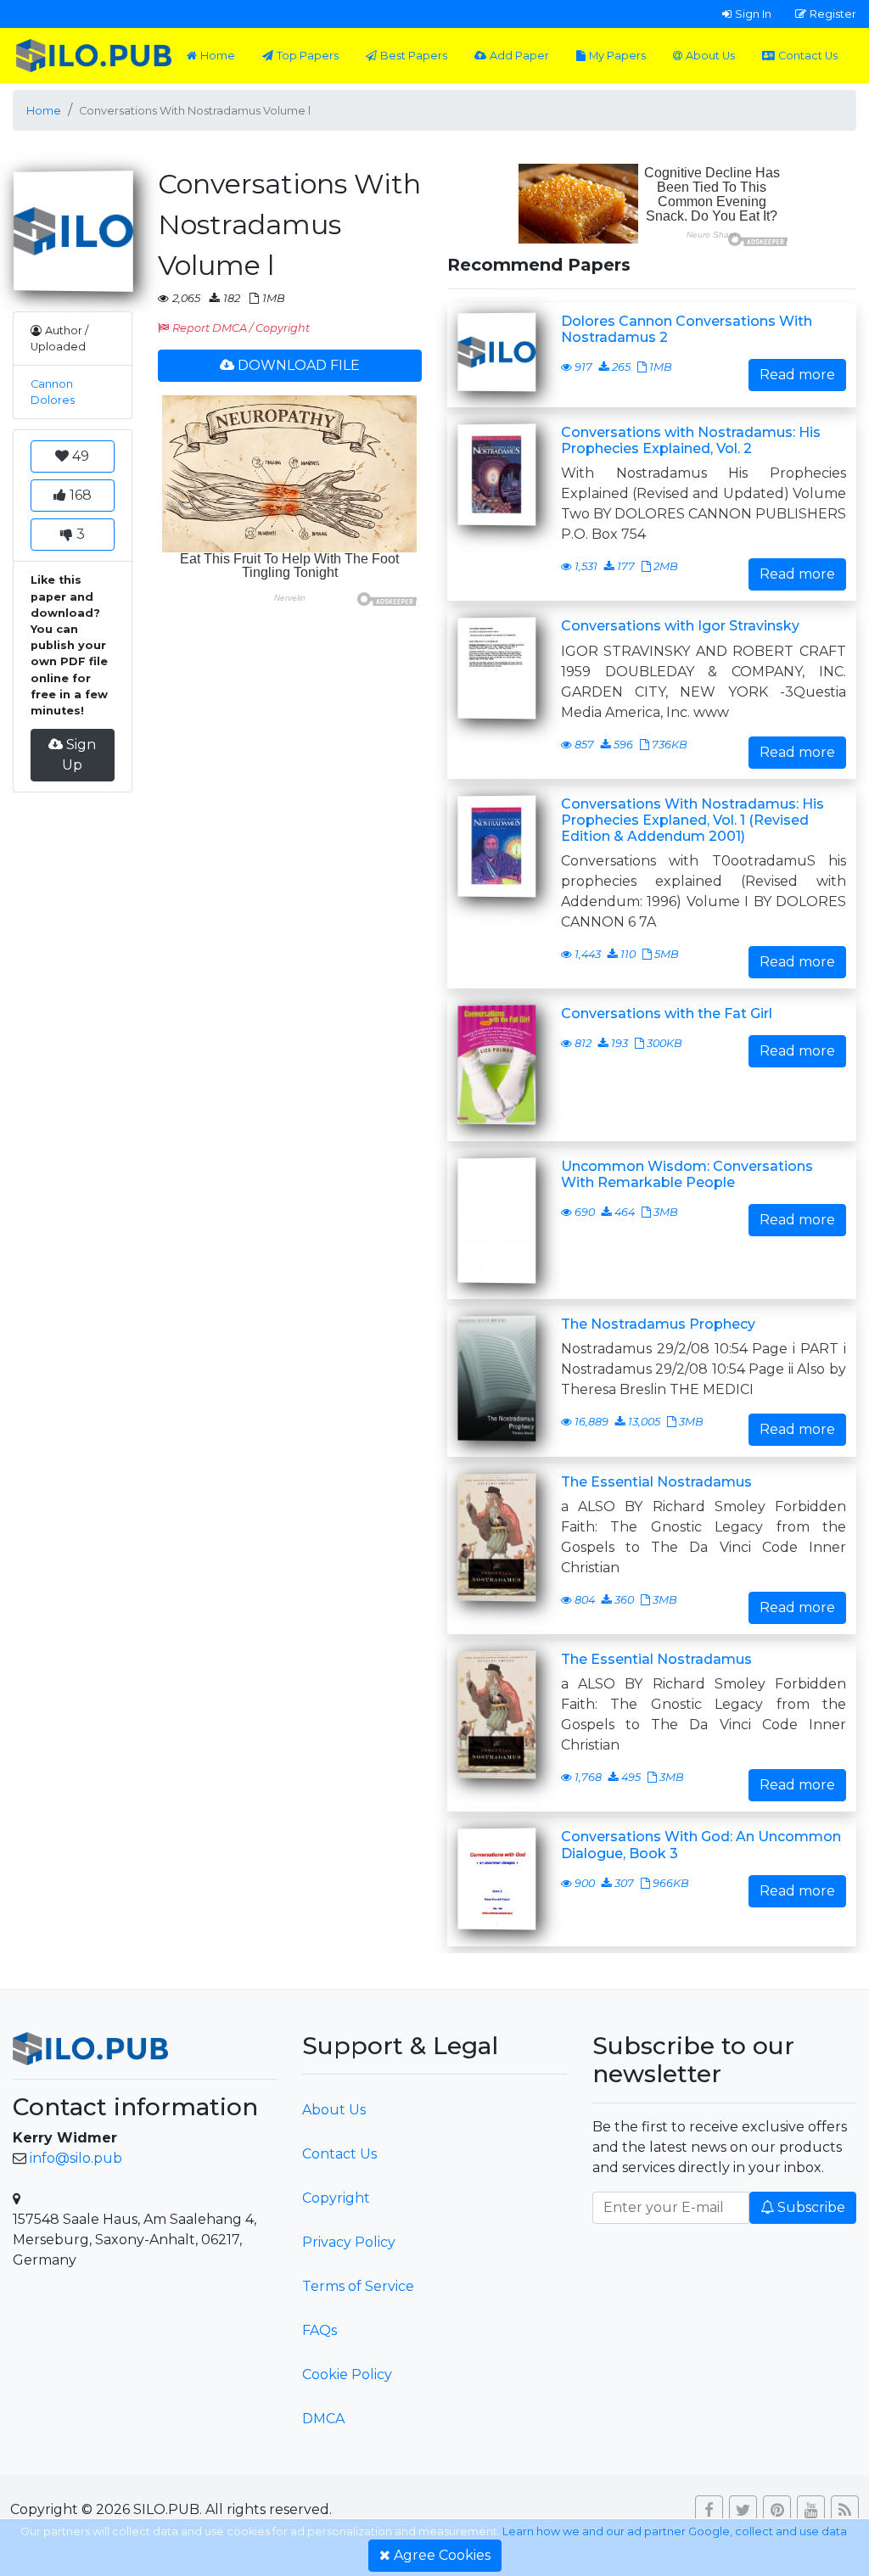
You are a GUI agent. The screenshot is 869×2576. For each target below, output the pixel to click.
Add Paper (519, 56)
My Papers (617, 56)
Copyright (336, 2198)
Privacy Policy (349, 2242)
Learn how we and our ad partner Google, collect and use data (675, 2531)
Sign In (753, 14)
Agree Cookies (442, 2555)
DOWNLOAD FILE (299, 365)
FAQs (320, 2330)
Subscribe (811, 2207)
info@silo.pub (76, 2158)
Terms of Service (358, 2286)
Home (218, 56)
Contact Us (808, 56)
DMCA (323, 2419)
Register (833, 14)
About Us (710, 56)
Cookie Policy (347, 2374)
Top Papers (308, 56)
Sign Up (79, 755)
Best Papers (414, 56)
